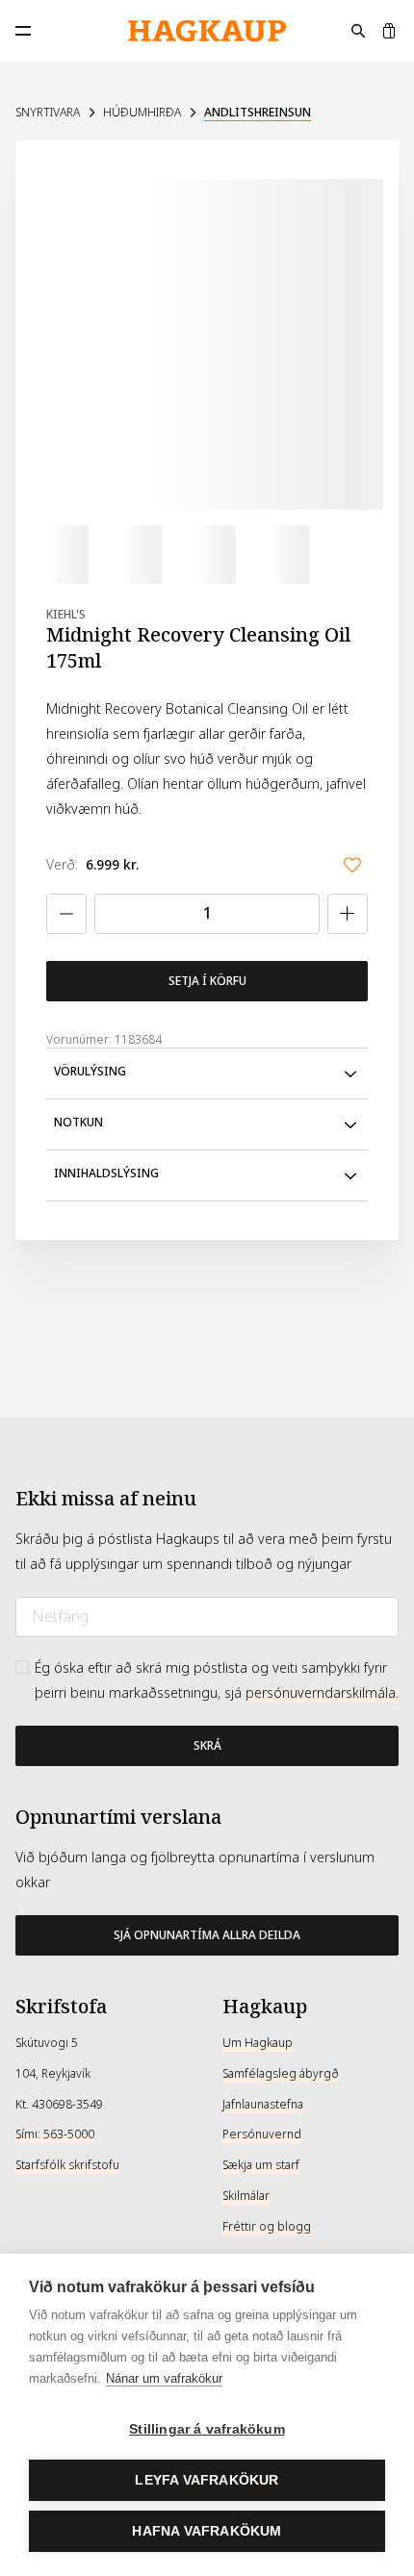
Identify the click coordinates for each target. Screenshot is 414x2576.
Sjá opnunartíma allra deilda (207, 1935)
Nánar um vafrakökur (164, 2378)
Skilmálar (246, 2196)
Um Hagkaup (258, 2043)
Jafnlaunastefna (263, 2105)
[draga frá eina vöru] (66, 914)
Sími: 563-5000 (55, 2134)
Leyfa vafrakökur (207, 2480)
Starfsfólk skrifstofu (67, 2165)
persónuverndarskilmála (321, 1693)
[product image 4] (280, 554)
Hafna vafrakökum (207, 2531)
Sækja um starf (261, 2165)
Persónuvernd (262, 2134)
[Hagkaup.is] (207, 31)
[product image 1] (60, 554)
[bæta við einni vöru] (348, 914)
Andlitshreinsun (258, 113)
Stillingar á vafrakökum (207, 2429)
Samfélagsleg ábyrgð (281, 2074)
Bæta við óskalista (352, 865)
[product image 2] (133, 554)
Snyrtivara (48, 113)
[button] (207, 1073)
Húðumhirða (142, 113)
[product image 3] (207, 554)
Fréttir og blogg (267, 2227)
